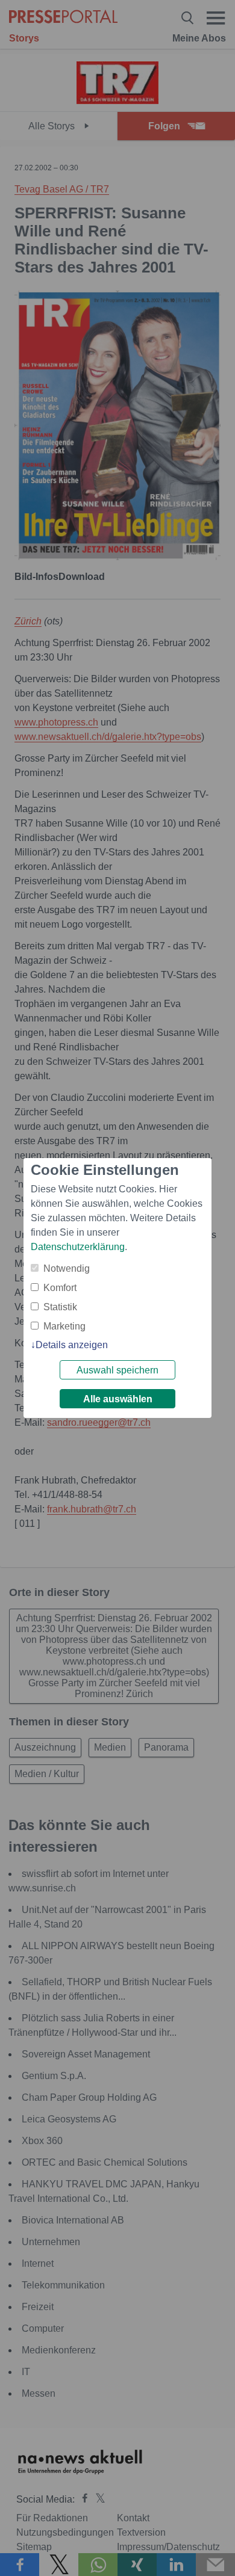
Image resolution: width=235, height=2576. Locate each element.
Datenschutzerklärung (78, 1247)
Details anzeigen (72, 1345)
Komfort (60, 1288)
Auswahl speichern (117, 1370)
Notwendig (67, 1268)
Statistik (60, 1307)
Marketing (64, 1326)
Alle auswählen (118, 1399)
